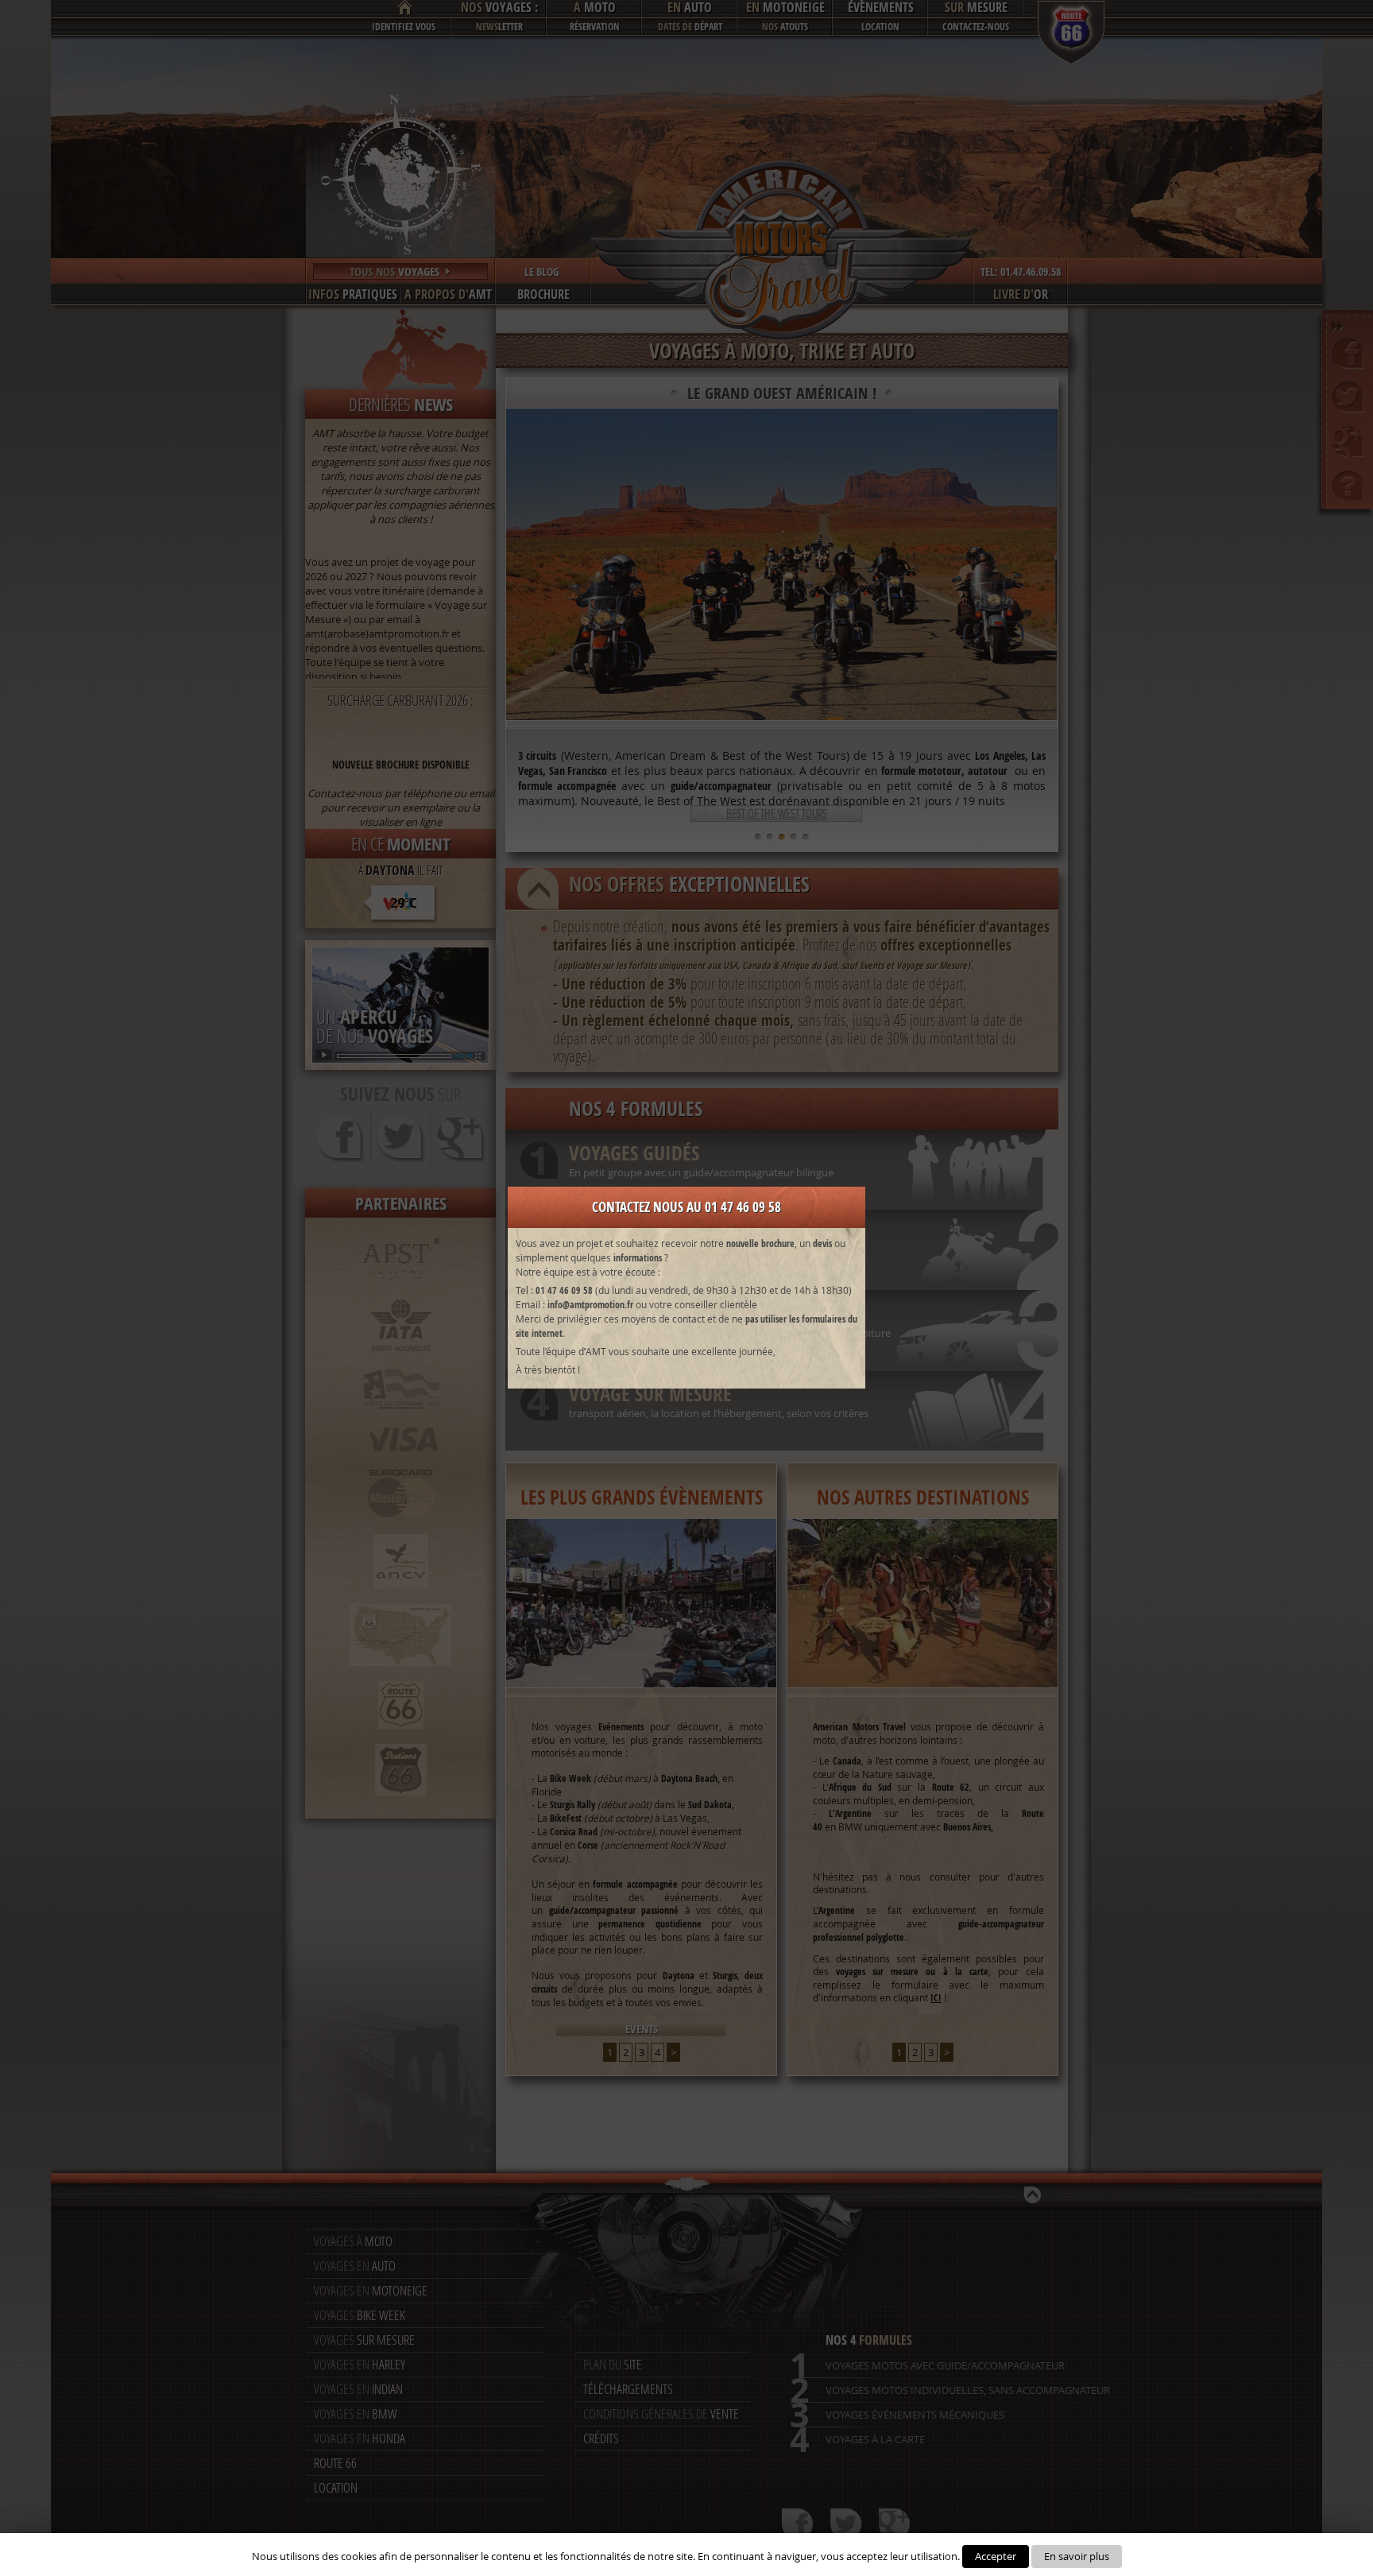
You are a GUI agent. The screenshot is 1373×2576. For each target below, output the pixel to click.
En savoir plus (1077, 2556)
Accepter (996, 2556)
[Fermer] (848, 1200)
